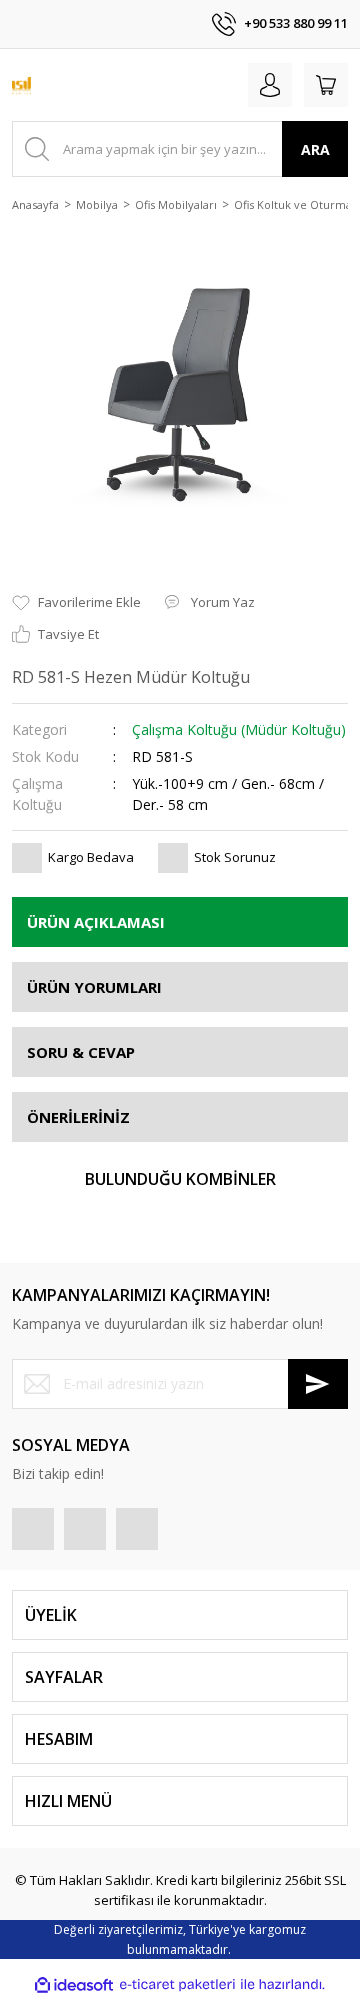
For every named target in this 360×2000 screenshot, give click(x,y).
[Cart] (326, 85)
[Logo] (21, 85)
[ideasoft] (74, 1985)
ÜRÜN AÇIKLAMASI (96, 922)
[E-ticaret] (177, 1985)
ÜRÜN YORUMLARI (94, 987)
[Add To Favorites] (76, 603)
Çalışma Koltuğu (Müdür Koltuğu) (239, 729)
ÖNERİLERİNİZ (78, 1117)
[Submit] (318, 1384)
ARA (315, 149)
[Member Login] (270, 85)
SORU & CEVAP (81, 1052)
